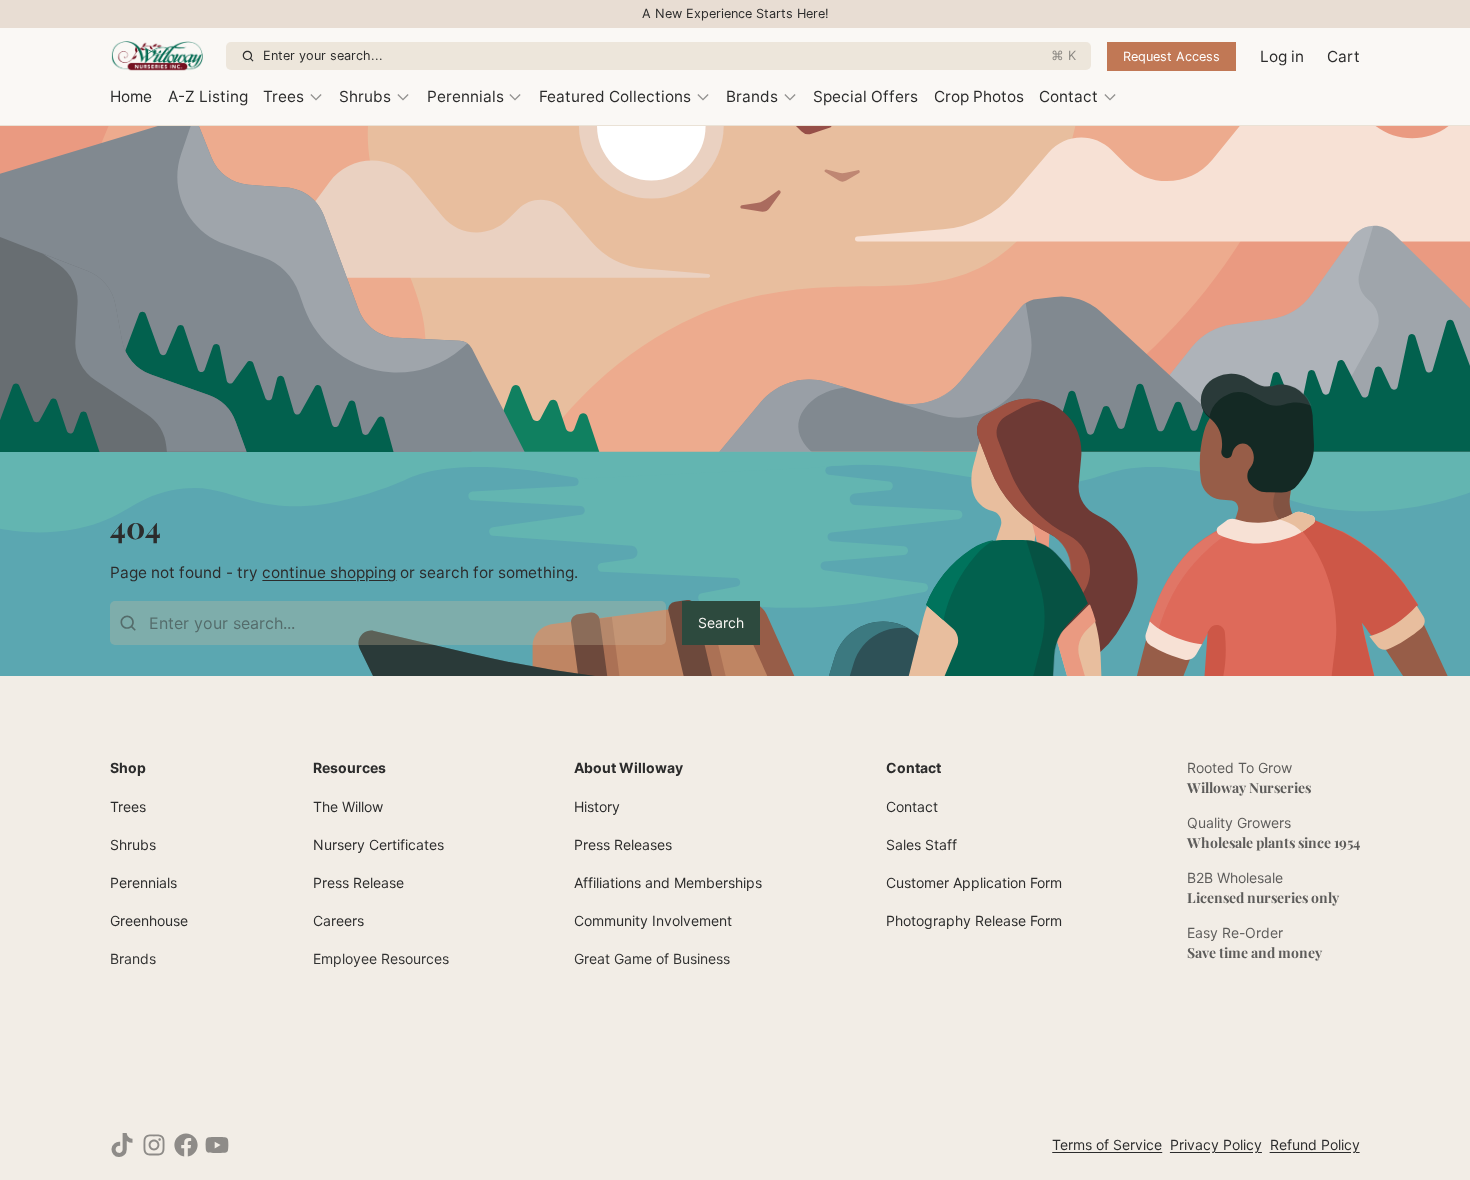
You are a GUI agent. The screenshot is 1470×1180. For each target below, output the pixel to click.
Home (131, 96)
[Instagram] (154, 1145)
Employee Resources (381, 958)
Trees (283, 96)
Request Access (1171, 56)
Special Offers (865, 96)
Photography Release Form (974, 920)
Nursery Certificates (378, 844)
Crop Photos (979, 96)
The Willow (348, 806)
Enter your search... (669, 55)
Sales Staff (921, 844)
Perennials (465, 96)
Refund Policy (1315, 1144)
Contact (1068, 96)
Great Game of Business (652, 958)
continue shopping (329, 572)
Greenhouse (149, 920)
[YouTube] (217, 1145)
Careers (338, 920)
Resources (349, 767)
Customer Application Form (974, 882)
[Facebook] (186, 1145)
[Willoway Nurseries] (164, 56)
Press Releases (623, 844)
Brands (752, 96)
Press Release (358, 882)
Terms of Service (1107, 1144)
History (597, 806)
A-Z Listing (208, 96)
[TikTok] (122, 1145)
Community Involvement (653, 920)
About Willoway (628, 767)
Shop (128, 767)
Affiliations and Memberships (668, 882)
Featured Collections (615, 96)
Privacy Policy (1216, 1144)
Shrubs (365, 96)
